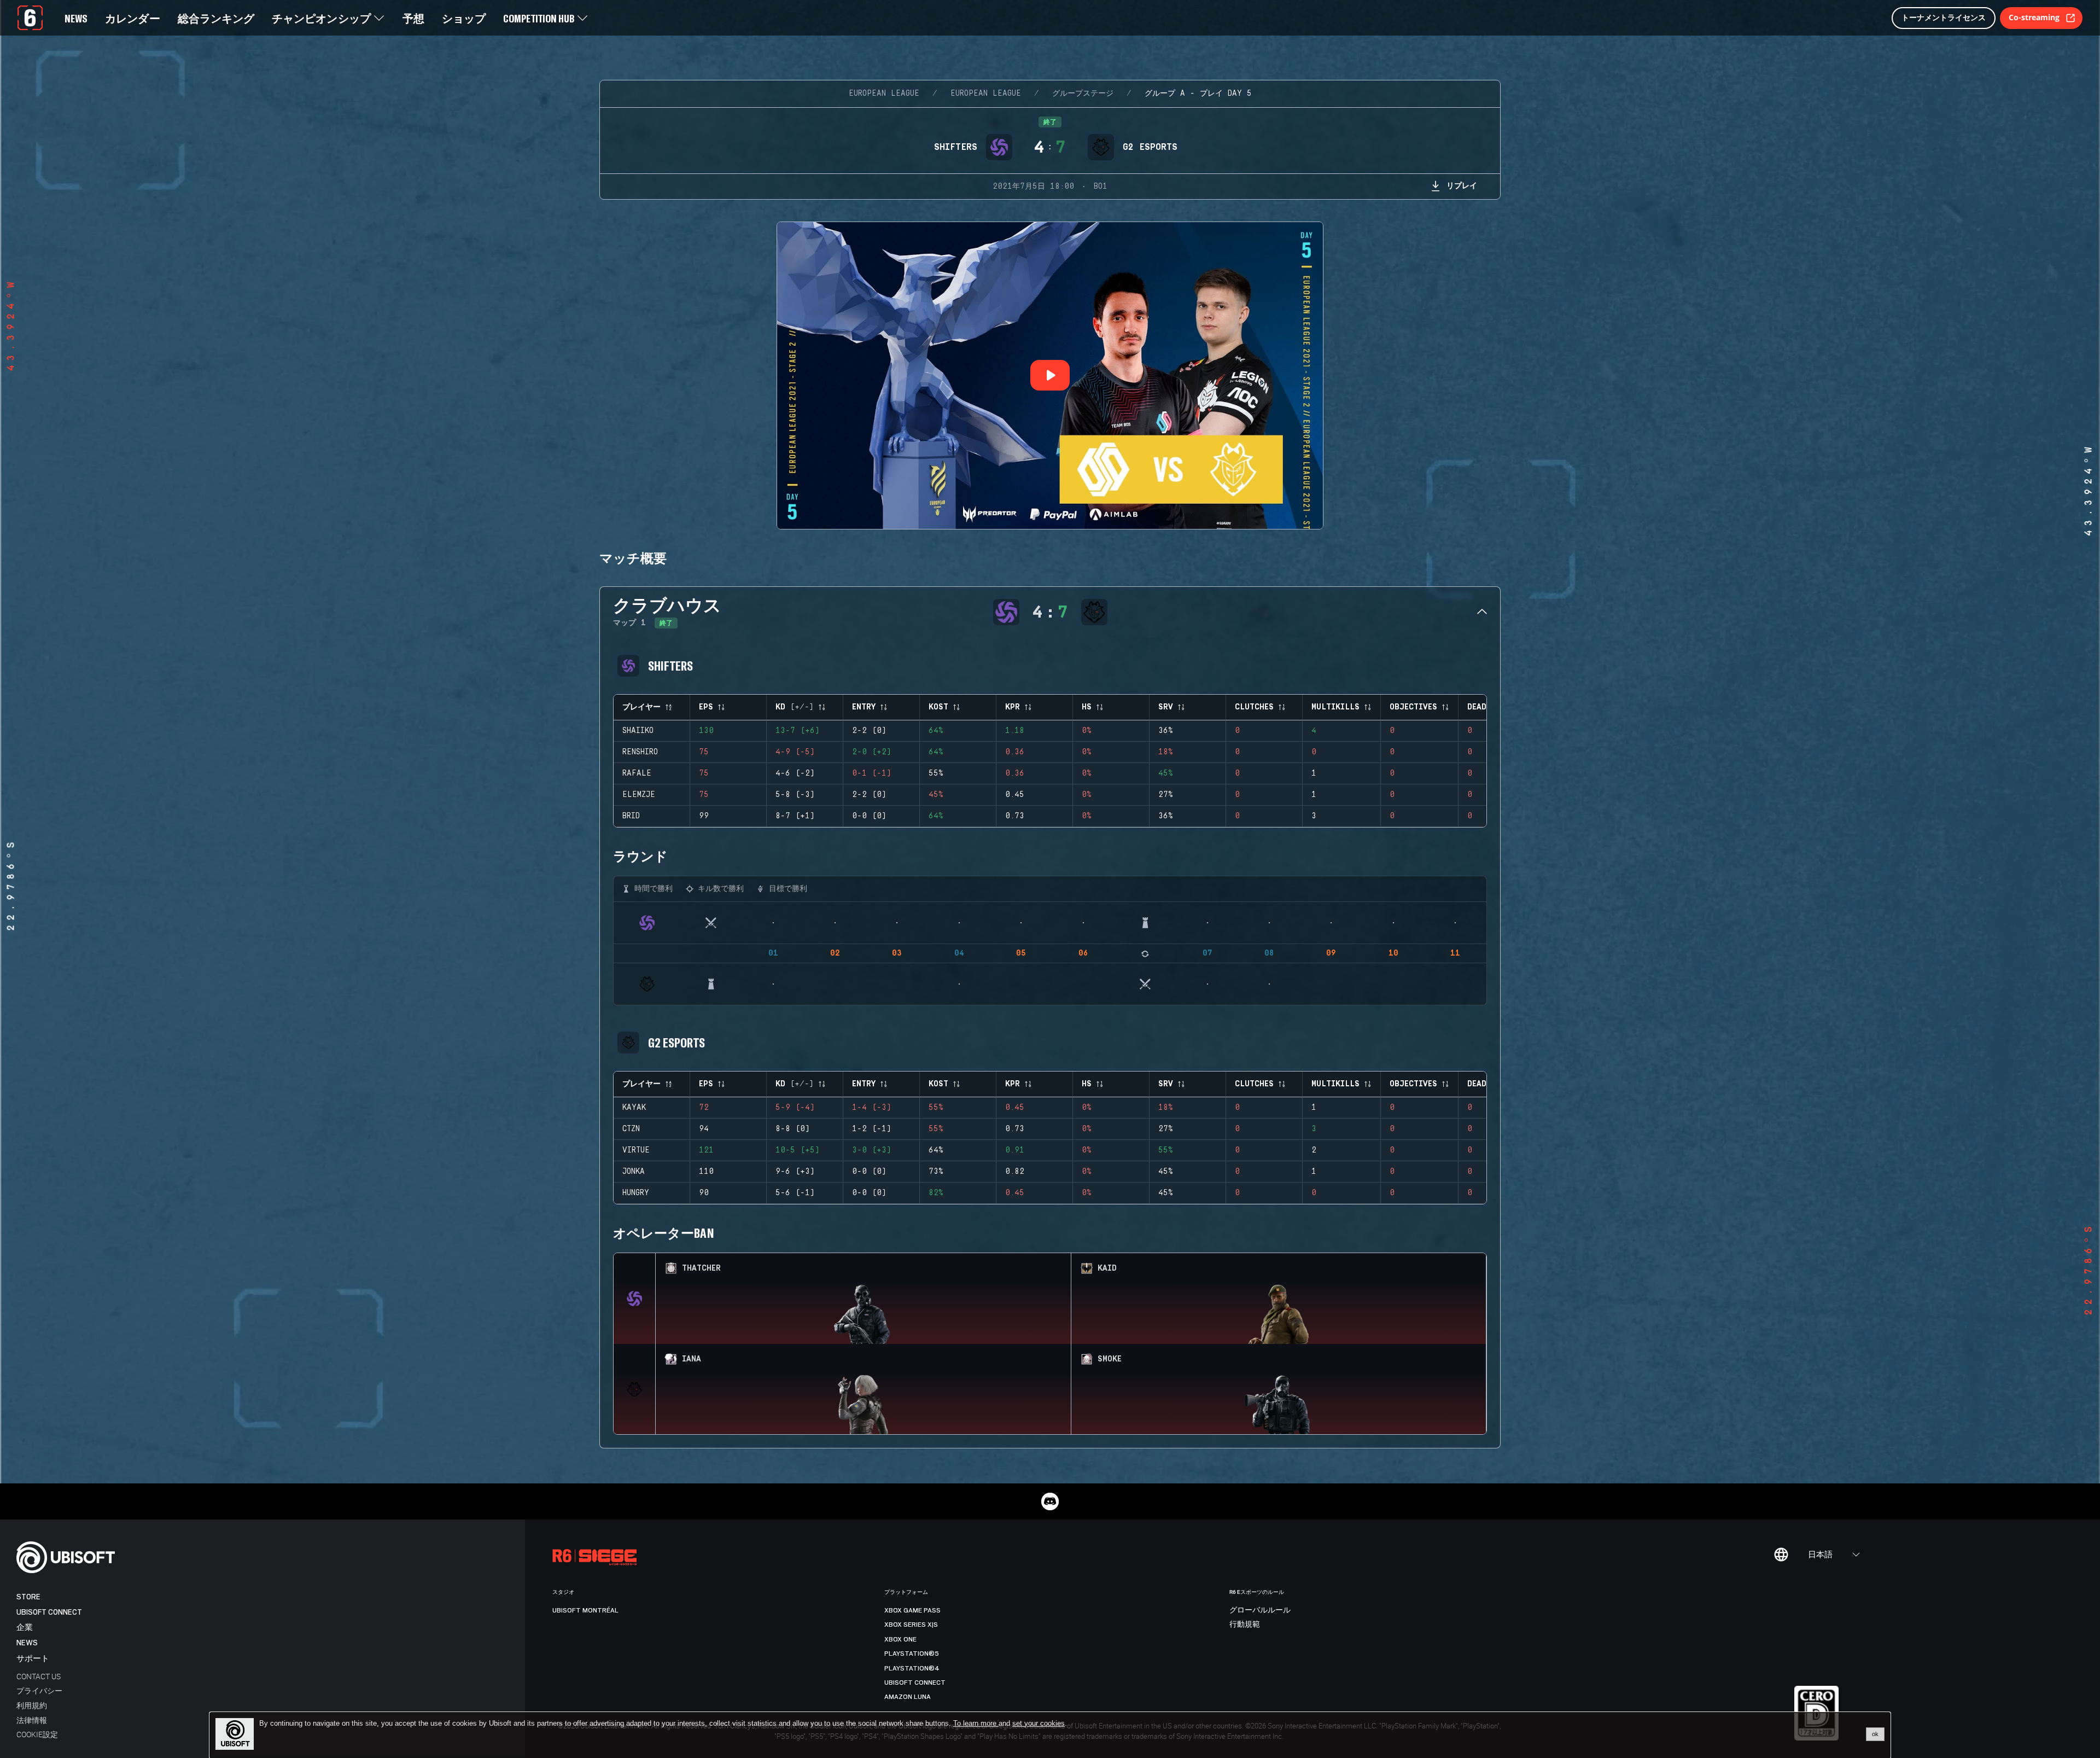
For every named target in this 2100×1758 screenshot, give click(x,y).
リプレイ (1462, 185)
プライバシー (39, 1690)
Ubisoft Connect (49, 1612)
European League (884, 94)
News (27, 1643)
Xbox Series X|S (911, 1625)
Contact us (39, 1676)
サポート (33, 1659)
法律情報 (32, 1720)
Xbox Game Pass (912, 1610)
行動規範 (1245, 1625)
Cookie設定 (37, 1734)
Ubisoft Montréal (585, 1610)
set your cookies (1039, 1724)
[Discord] (1050, 1501)
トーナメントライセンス (1944, 17)
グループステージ (1083, 94)
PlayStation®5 (912, 1654)
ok (1875, 1734)
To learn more (976, 1723)
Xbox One (900, 1639)
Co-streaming (2034, 17)
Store (28, 1597)
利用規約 (32, 1705)
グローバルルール (1260, 1610)
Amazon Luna (908, 1697)
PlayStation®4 (912, 1668)
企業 (25, 1628)
